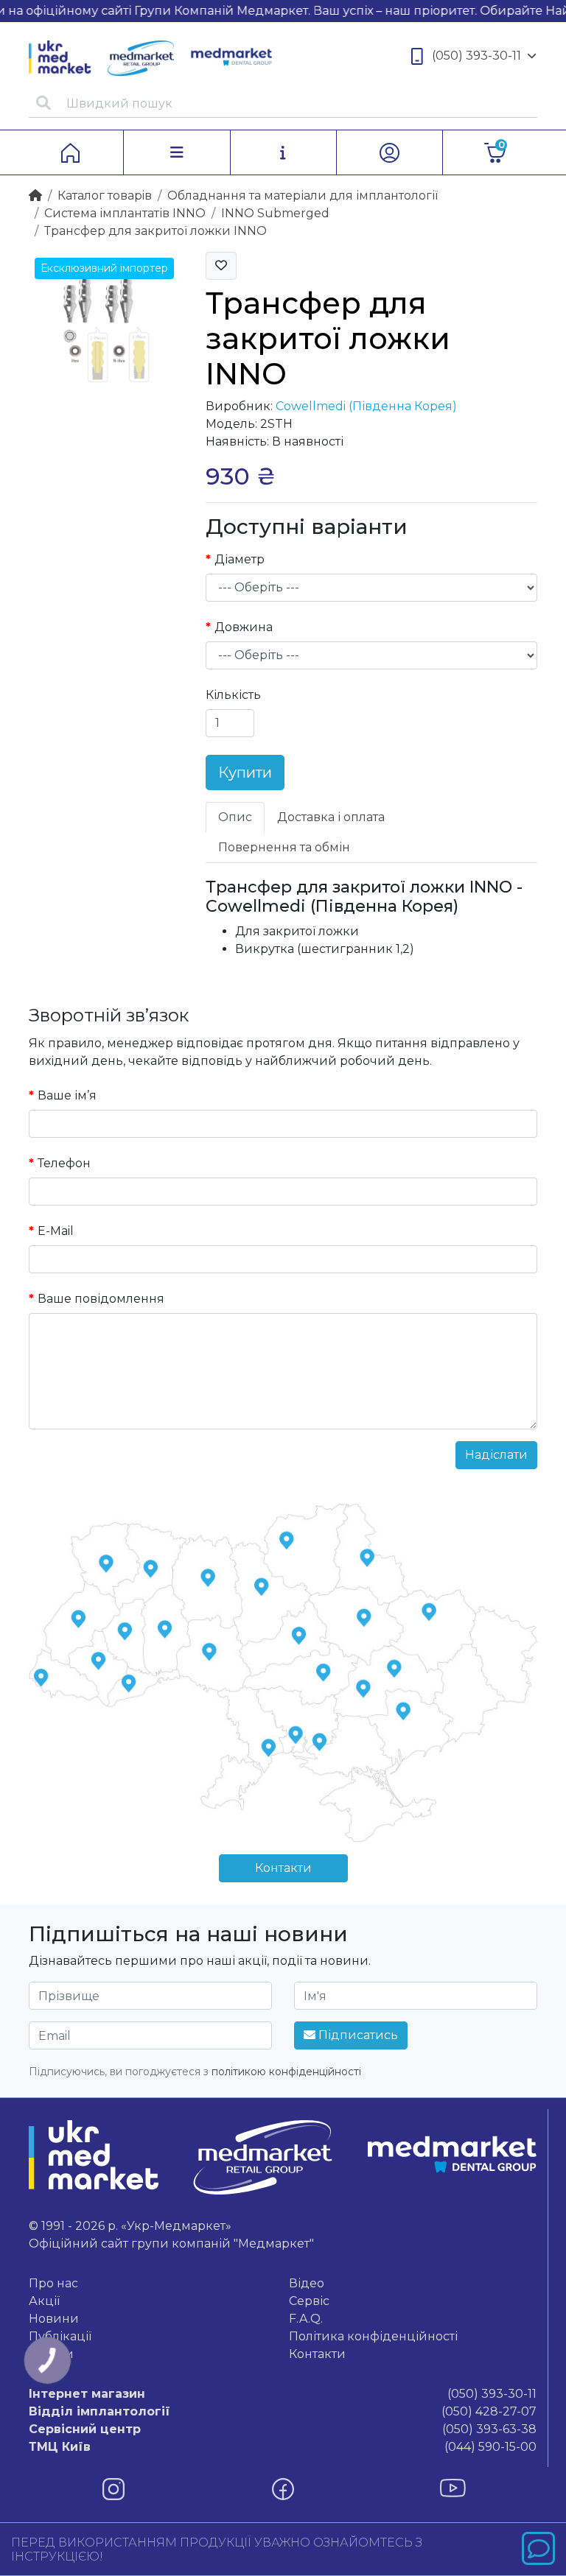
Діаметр (240, 559)
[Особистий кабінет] (389, 152)
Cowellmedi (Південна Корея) (366, 406)
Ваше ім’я (67, 1095)
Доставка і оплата (331, 817)
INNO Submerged (275, 213)
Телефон (64, 1163)
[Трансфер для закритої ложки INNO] (106, 328)
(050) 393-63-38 (283, 2429)
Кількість (233, 695)
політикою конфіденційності (286, 2072)
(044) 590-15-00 (283, 2447)
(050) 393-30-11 (476, 56)
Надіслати (496, 1455)
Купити (245, 773)
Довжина (244, 627)
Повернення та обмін (284, 847)
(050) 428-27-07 (283, 2411)
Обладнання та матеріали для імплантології (303, 196)
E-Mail (56, 1231)
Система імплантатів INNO (125, 213)
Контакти (283, 1868)
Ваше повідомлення (101, 1299)
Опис (235, 817)
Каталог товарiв (105, 196)
